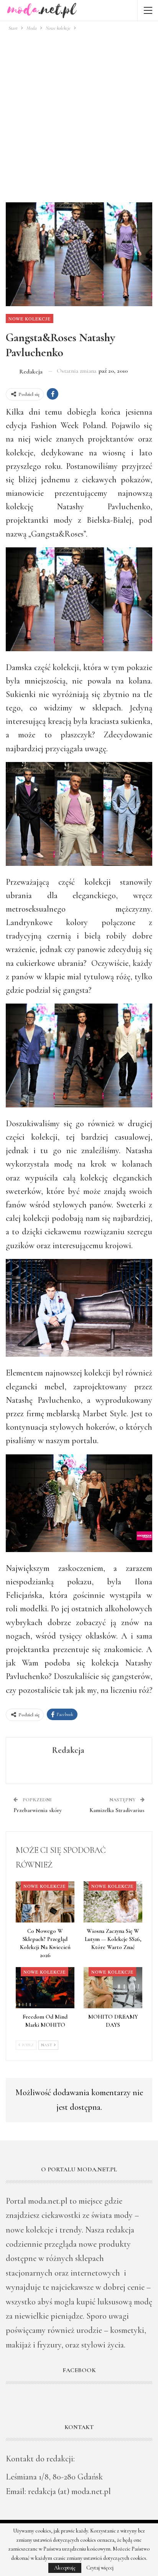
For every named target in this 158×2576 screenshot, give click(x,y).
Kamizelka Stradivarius (117, 1810)
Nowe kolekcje (30, 318)
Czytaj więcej (100, 2568)
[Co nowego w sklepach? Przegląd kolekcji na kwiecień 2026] (45, 1902)
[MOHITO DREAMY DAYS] (113, 1988)
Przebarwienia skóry (38, 1810)
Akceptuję (65, 2568)
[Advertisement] (79, 115)
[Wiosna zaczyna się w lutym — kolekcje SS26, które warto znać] (113, 1902)
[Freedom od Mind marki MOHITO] (45, 1988)
